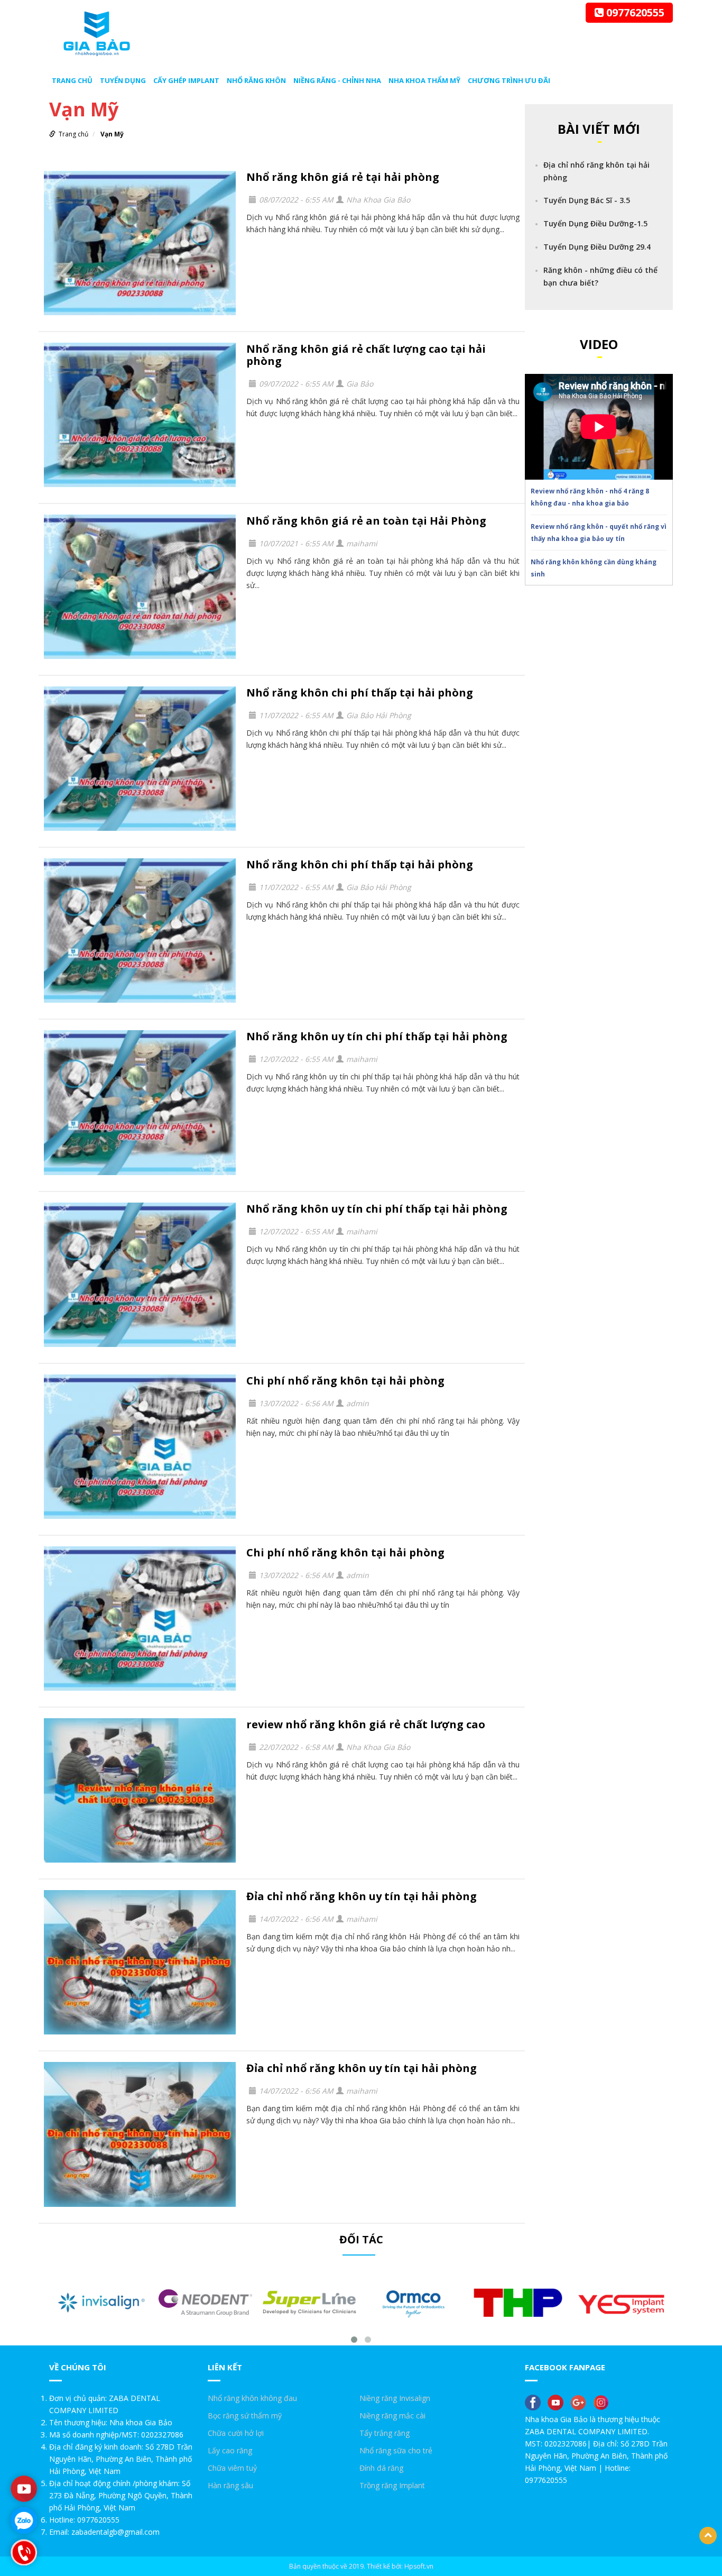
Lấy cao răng (230, 2450)
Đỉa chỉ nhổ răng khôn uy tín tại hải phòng (362, 1896)
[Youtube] (24, 2489)
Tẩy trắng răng (385, 2433)
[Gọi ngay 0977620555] (24, 2552)
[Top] (708, 2536)
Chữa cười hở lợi (236, 2433)
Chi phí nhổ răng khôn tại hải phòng (345, 1381)
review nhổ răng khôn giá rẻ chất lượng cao (366, 1724)
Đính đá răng (381, 2468)
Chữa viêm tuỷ (232, 2468)
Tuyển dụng (123, 80)
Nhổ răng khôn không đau (252, 2398)
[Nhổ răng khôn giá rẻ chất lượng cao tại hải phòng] (140, 415)
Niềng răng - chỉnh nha (337, 80)
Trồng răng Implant (392, 2485)
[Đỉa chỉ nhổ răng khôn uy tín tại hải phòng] (140, 1962)
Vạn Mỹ (112, 134)
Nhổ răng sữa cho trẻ (396, 2450)
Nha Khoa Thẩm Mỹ (424, 80)
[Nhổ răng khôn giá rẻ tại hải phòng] (140, 243)
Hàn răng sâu (230, 2485)
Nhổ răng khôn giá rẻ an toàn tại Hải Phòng (366, 521)
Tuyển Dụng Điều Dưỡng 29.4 (597, 247)
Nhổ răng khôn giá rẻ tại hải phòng (343, 177)
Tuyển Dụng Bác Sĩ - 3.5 (587, 200)
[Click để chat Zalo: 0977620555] (24, 2520)
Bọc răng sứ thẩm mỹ (245, 2415)
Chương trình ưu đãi (509, 80)
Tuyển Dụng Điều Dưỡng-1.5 (595, 223)
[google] (581, 2402)
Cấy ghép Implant (186, 80)
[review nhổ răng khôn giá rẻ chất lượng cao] (140, 1790)
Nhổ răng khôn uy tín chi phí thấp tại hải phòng (377, 1036)
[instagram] (604, 2402)
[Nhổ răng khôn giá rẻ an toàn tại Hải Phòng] (140, 587)
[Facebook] (535, 2402)
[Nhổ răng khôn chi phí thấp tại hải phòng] (140, 759)
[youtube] (558, 2402)
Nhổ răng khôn (256, 80)
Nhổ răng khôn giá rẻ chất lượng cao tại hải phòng (366, 355)
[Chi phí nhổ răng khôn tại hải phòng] (140, 1447)
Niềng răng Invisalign (395, 2398)
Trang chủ (72, 80)
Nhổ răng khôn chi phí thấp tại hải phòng (360, 693)
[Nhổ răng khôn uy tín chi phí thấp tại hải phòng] (140, 1102)
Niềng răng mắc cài (392, 2415)
